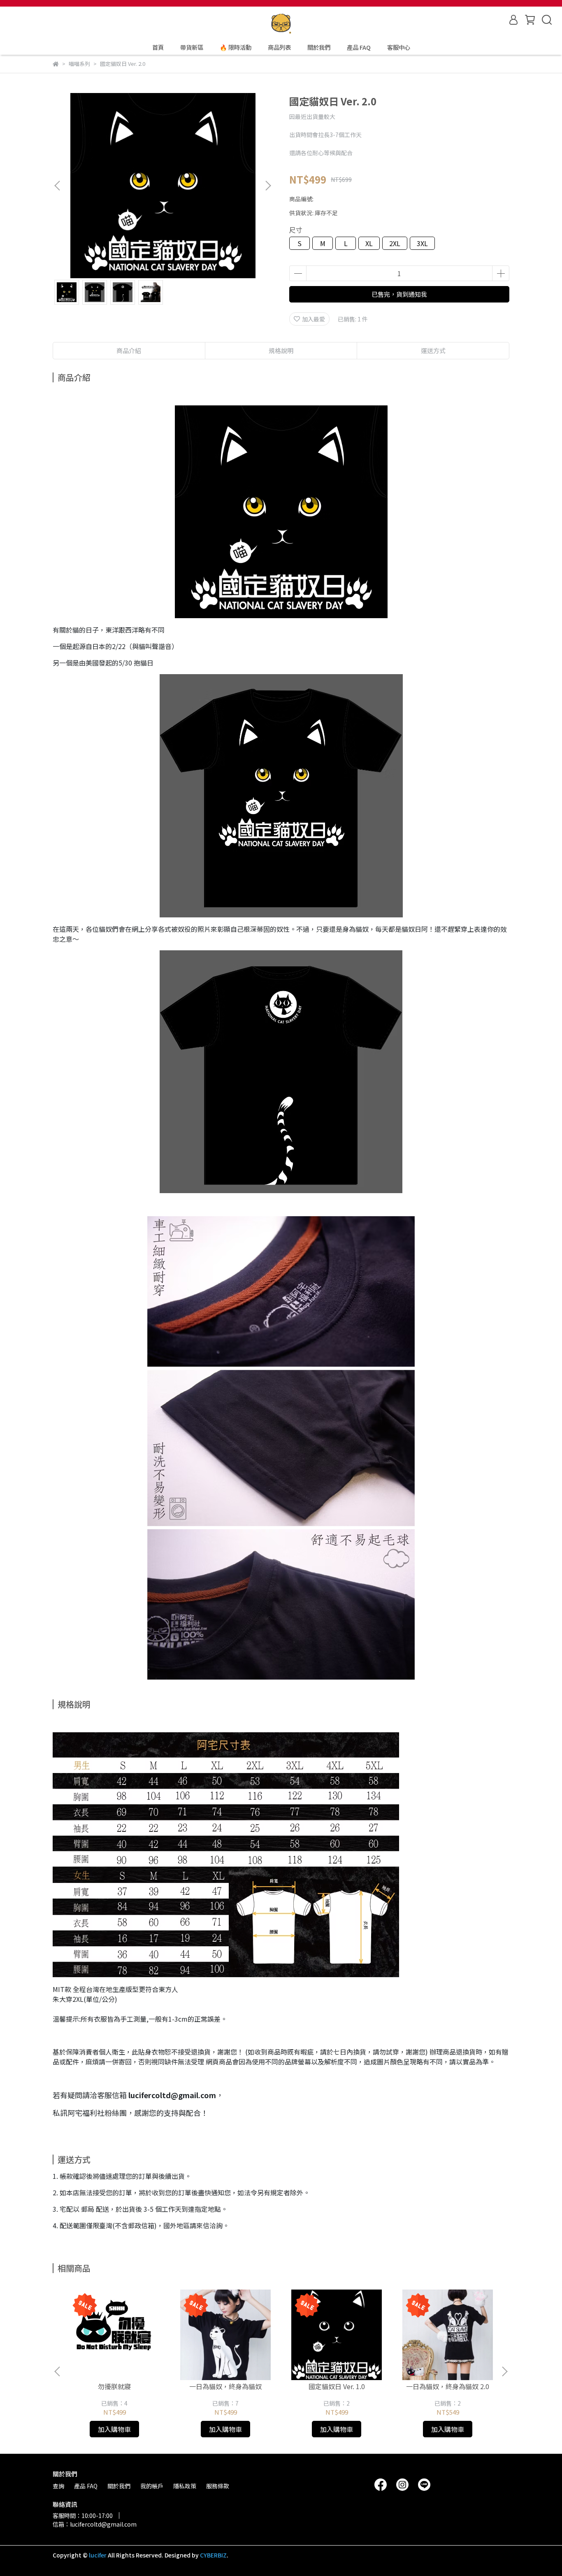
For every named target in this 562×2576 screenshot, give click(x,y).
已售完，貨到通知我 (399, 294)
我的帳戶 (152, 2486)
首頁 (158, 47)
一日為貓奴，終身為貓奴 (225, 2386)
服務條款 (218, 2486)
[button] (268, 186)
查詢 (58, 2486)
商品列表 (279, 47)
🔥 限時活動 (236, 47)
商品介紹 (129, 350)
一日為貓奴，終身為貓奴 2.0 (448, 2386)
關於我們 (319, 47)
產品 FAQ (359, 47)
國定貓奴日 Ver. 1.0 (337, 2386)
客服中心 (399, 47)
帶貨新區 (192, 47)
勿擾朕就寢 (114, 2386)
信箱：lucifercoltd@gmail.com (95, 2524)
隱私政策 (185, 2486)
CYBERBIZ (213, 2555)
